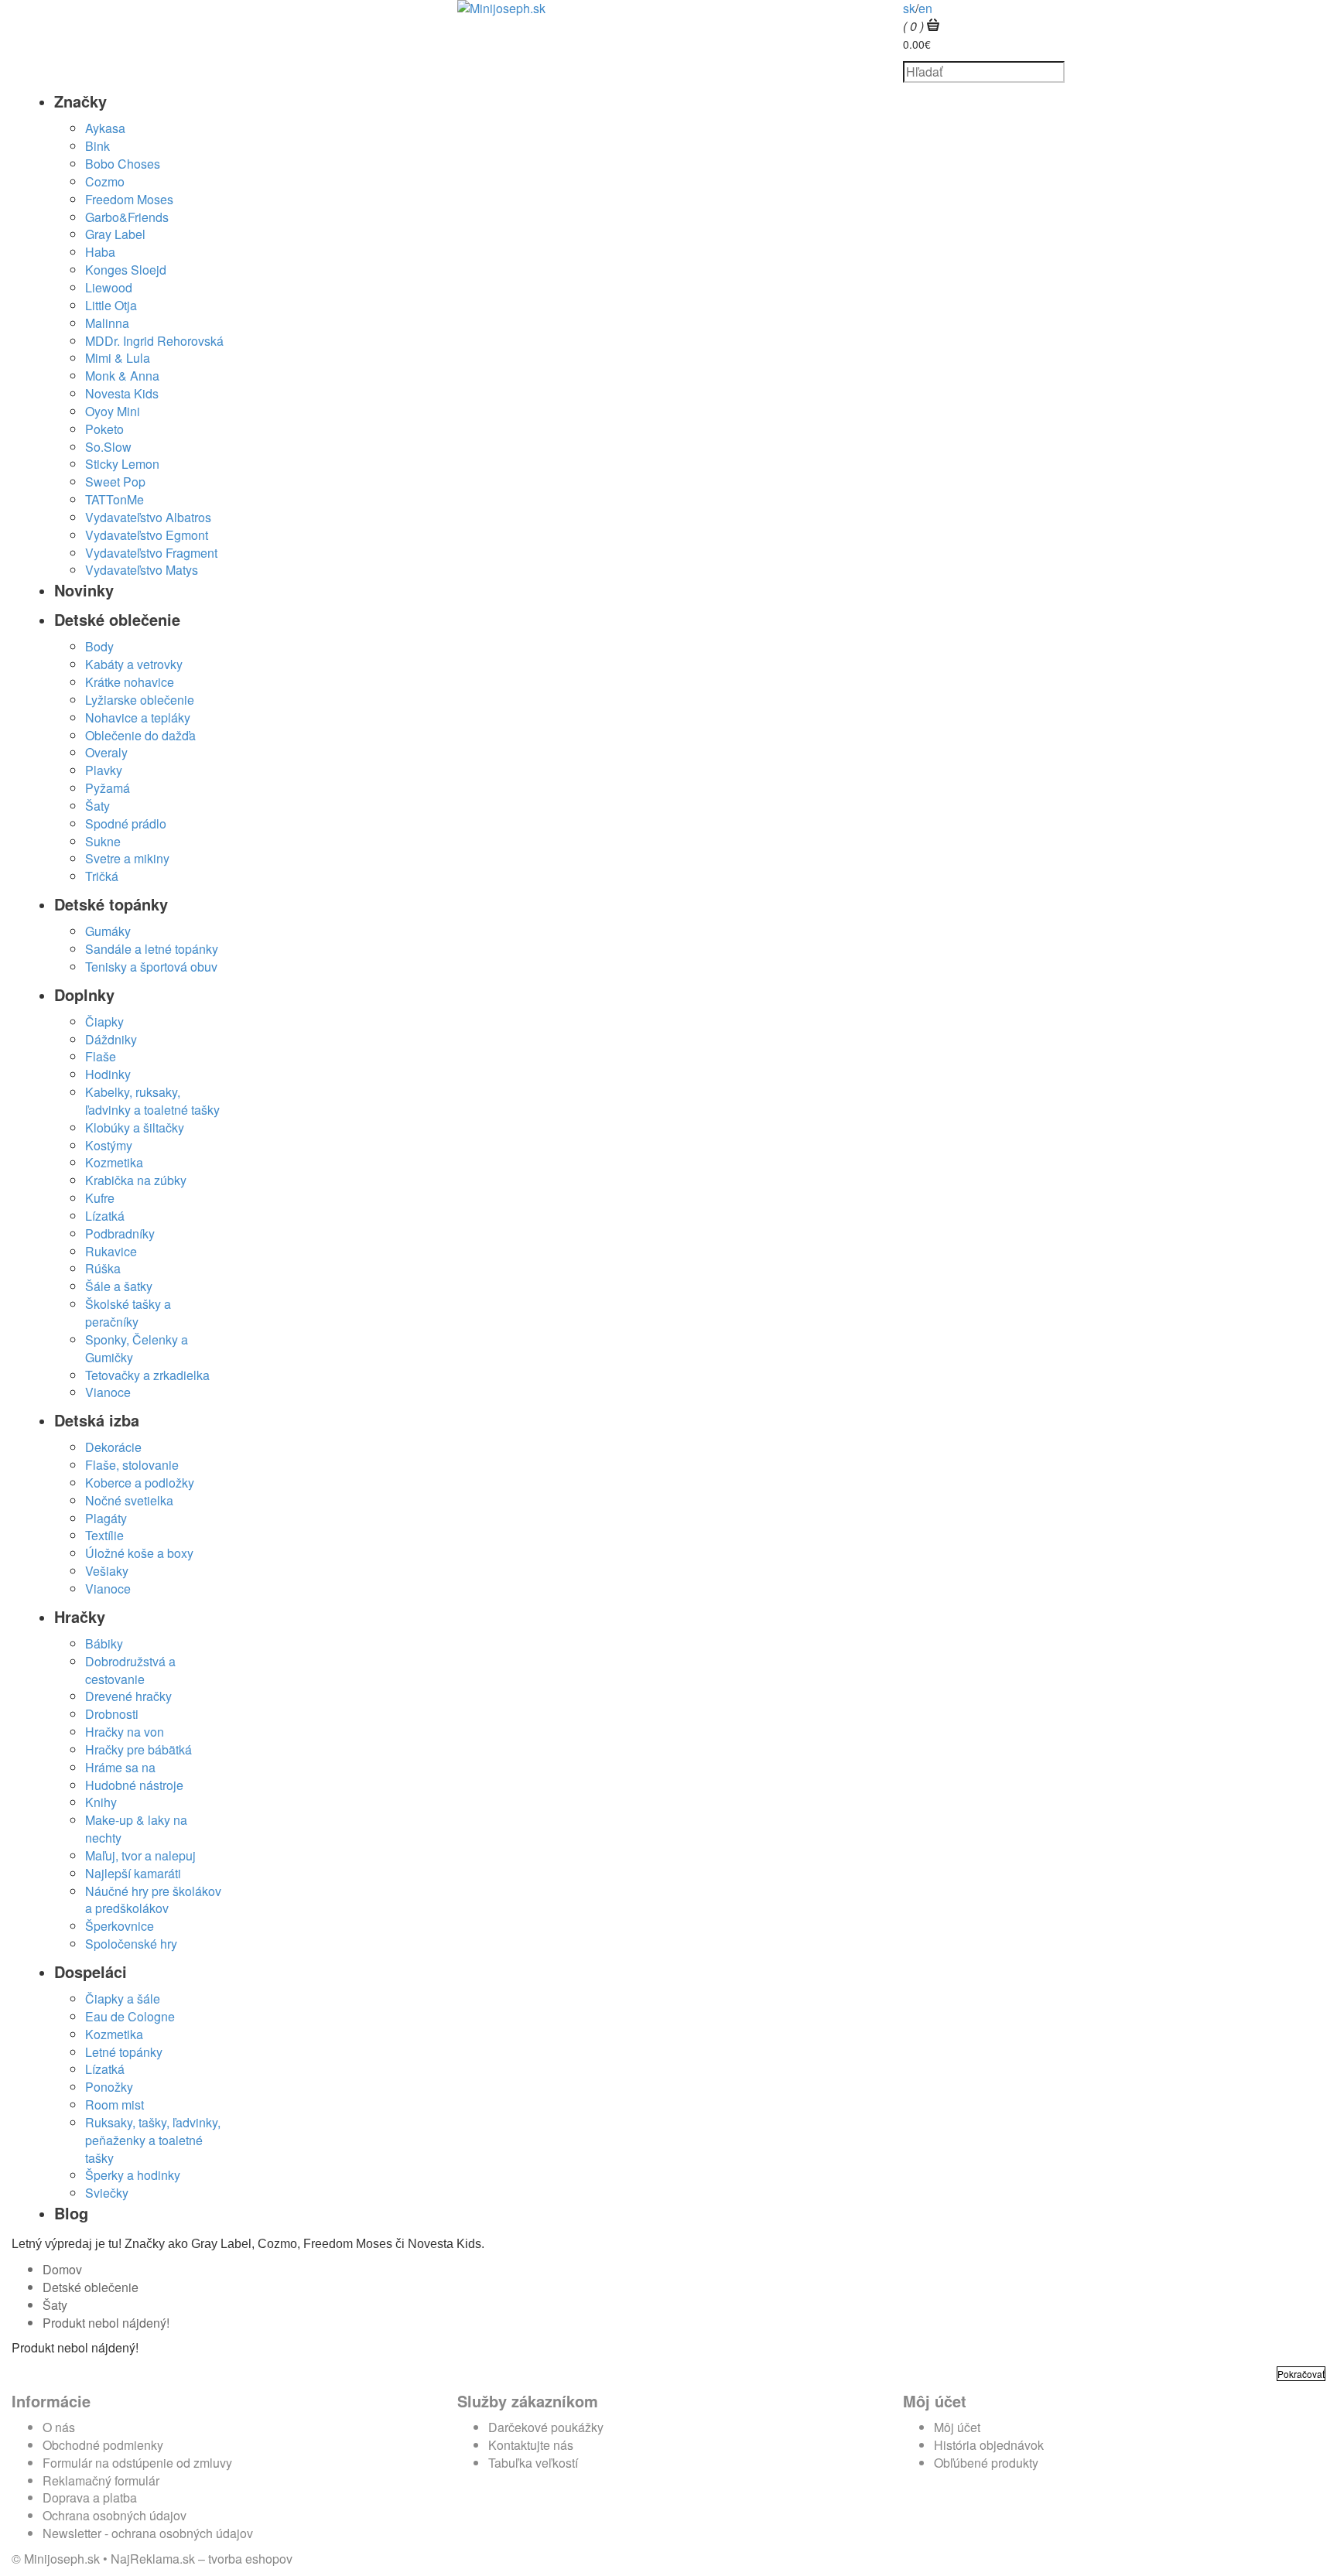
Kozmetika (114, 1162)
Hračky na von (125, 1732)
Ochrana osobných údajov (115, 2515)
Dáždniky (111, 1039)
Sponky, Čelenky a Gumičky (137, 1348)
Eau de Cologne (130, 2016)
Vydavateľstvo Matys (142, 570)
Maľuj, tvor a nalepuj (140, 1855)
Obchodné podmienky (103, 2445)
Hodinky (108, 1074)
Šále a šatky (119, 1286)
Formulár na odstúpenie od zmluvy (137, 2463)
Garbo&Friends (127, 217)
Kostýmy (109, 1145)
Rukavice (111, 1251)
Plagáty (106, 1518)
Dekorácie (113, 1447)
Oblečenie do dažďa (140, 735)
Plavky (104, 770)
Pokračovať (1301, 2374)
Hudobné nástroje (134, 1785)
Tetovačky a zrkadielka (147, 1375)
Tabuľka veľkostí (533, 2463)
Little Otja (111, 305)
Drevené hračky (128, 1696)
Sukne (103, 841)
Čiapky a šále (123, 1999)
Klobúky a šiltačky (135, 1127)
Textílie (104, 1535)
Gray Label (115, 234)
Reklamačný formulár (101, 2480)
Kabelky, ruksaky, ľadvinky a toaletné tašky (152, 1101)
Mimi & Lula (118, 358)
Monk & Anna (122, 376)
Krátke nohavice (130, 682)
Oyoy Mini (113, 411)
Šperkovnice (120, 1926)
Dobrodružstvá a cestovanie (130, 1670)
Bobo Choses (123, 164)
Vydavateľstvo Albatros (148, 517)
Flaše (101, 1056)
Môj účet (957, 2427)
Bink (97, 146)
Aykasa (105, 128)
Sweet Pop (115, 482)
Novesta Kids (122, 393)
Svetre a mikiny (127, 858)
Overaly (106, 752)
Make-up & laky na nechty (136, 1829)
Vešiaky (107, 1571)
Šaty (97, 806)
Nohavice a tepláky (138, 717)
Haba (100, 252)
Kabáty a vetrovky (134, 664)
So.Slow (108, 447)
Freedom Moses (129, 199)
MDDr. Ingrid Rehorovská (154, 341)
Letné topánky (124, 2052)
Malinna (107, 323)
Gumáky (108, 931)
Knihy (101, 1802)
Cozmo (105, 181)
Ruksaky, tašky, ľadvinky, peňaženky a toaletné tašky (153, 2140)
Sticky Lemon (122, 464)
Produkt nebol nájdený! (106, 2323)
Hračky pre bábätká (138, 1749)
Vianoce (108, 1392)
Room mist (115, 2105)
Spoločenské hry (131, 1944)
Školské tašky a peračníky (128, 1313)
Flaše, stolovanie (132, 1465)
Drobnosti (112, 1714)
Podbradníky (120, 1233)
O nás (59, 2427)
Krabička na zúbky (136, 1180)
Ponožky (109, 2087)
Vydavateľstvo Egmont (147, 535)
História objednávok (989, 2445)
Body (99, 646)
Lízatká (105, 1216)
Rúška (103, 1268)
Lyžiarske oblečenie (140, 700)
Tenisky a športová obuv (151, 967)
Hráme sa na (120, 1767)
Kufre (100, 1198)
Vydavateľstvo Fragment (151, 553)
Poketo (104, 429)
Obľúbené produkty (986, 2463)
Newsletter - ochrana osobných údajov (148, 2533)
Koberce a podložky (140, 1483)
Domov (62, 2269)
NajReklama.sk (153, 2559)
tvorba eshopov (250, 2559)
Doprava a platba (90, 2497)
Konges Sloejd (126, 270)
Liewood (109, 287)
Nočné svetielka (129, 1500)
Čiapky (104, 1022)
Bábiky (104, 1643)
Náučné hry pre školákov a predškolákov (153, 1900)
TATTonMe (115, 499)
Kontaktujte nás (531, 2445)
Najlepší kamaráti (133, 1873)
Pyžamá (108, 788)
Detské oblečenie (91, 2287)
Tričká (102, 876)
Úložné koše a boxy (139, 1553)
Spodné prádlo (126, 823)
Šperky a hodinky (133, 2175)
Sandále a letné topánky (152, 949)
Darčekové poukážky (546, 2427)
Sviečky (107, 2193)
